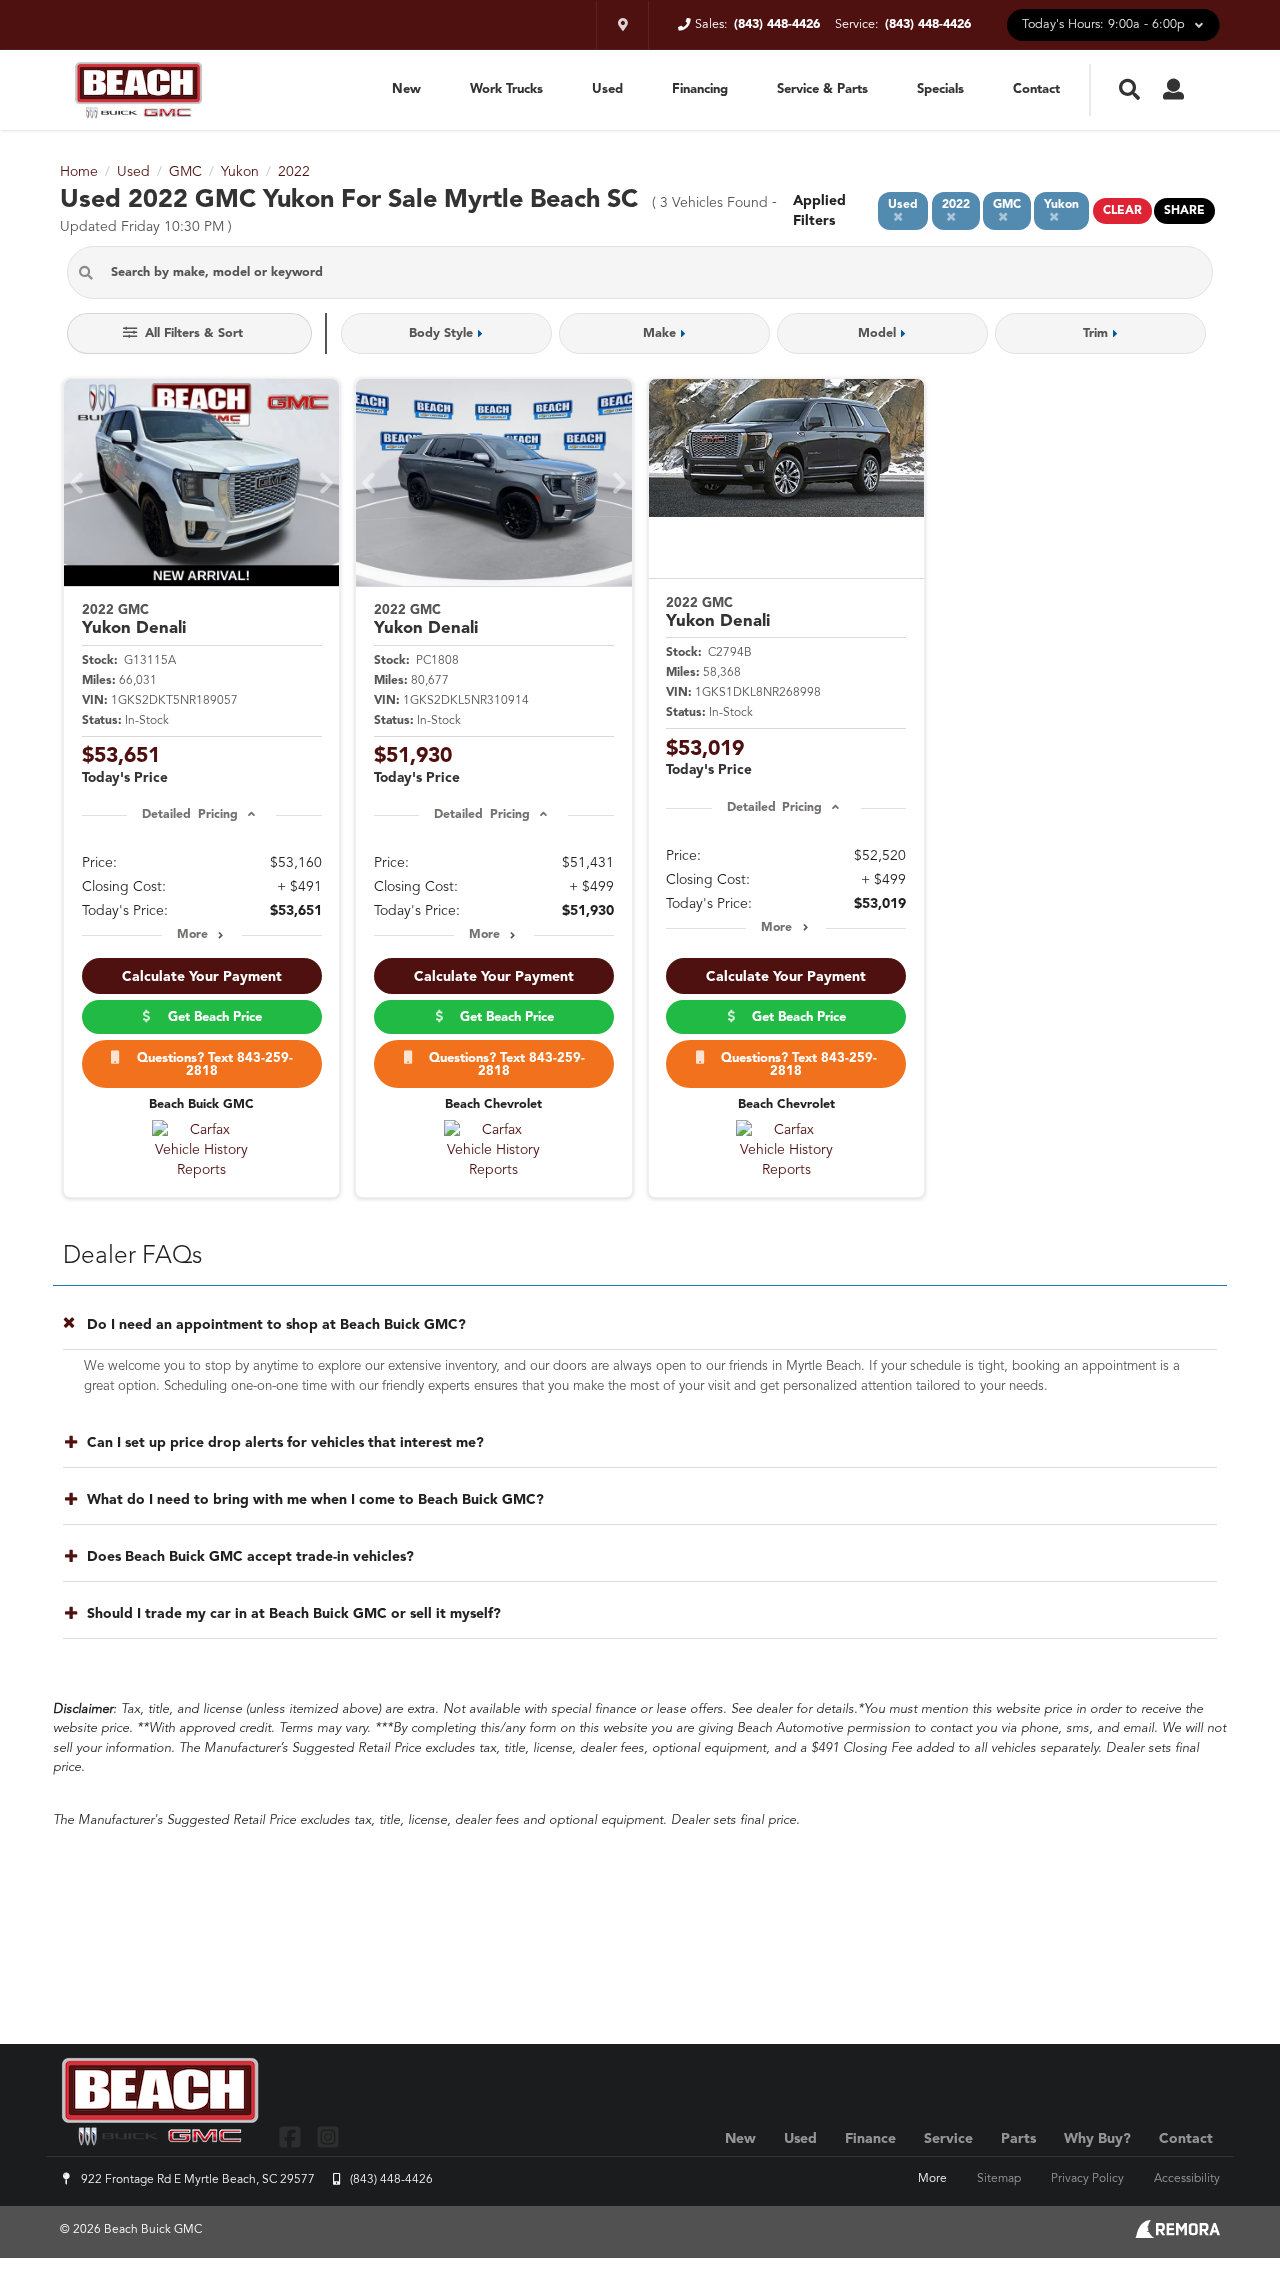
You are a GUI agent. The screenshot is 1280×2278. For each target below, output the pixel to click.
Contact (1036, 89)
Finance (870, 2139)
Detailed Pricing (189, 815)
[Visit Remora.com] (1177, 2234)
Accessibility (1187, 2179)
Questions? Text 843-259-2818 (211, 1065)
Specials (940, 89)
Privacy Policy (1087, 2179)
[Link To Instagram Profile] (327, 2136)
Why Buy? (1097, 2139)
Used (607, 89)
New (406, 89)
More (192, 935)
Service (948, 2139)
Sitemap (999, 2179)
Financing (700, 89)
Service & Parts (822, 89)
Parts (1018, 2139)
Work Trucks (506, 89)
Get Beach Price (211, 1017)
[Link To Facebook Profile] (292, 2136)
